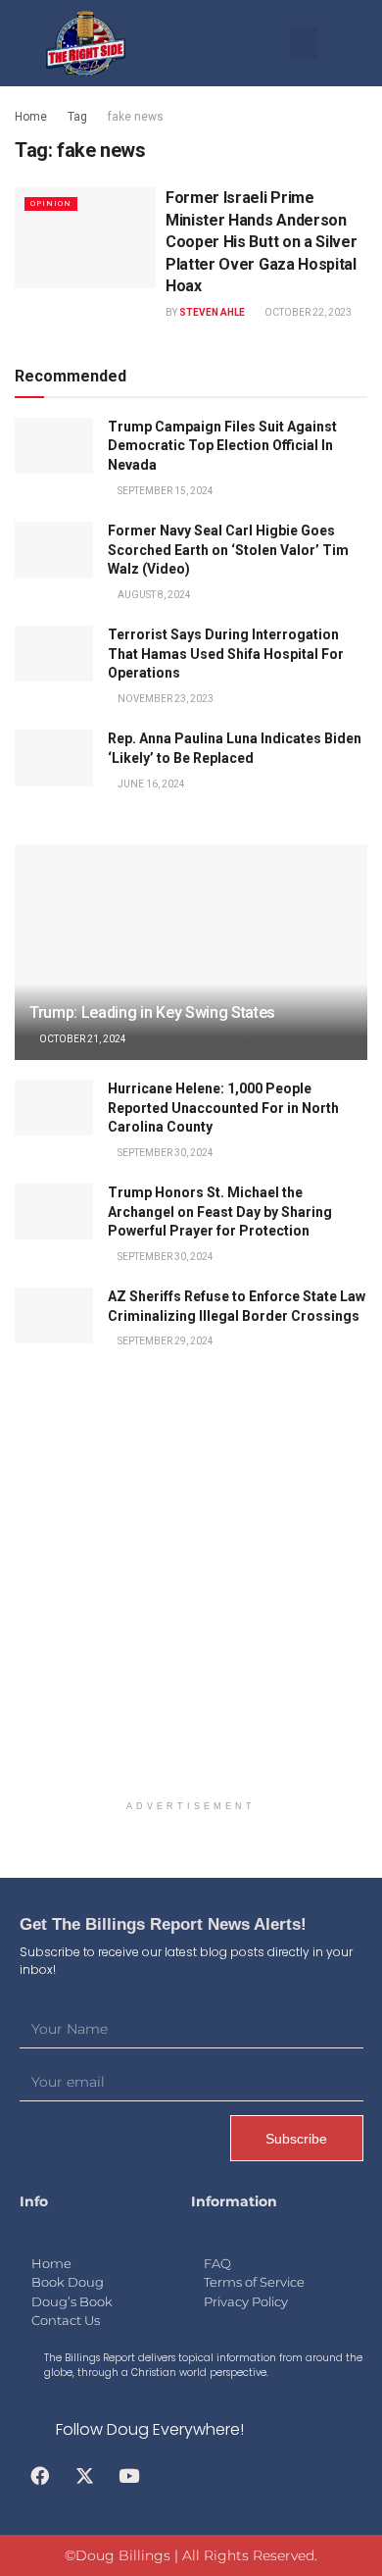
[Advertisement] (191, 1593)
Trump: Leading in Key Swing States (152, 1012)
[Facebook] (40, 2476)
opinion (51, 203)
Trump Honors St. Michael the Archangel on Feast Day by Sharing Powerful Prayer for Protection (220, 1212)
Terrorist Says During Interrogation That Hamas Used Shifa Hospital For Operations (226, 654)
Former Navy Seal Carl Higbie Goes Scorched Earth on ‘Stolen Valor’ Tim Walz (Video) (228, 550)
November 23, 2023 (165, 699)
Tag (77, 117)
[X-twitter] (84, 2476)
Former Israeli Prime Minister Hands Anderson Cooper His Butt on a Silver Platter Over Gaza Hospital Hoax (261, 242)
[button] (304, 43)
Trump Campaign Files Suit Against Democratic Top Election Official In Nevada (222, 446)
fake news (136, 117)
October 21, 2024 (82, 1039)
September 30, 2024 (165, 1153)
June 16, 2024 (150, 784)
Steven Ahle (212, 312)
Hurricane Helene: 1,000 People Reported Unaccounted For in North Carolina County (223, 1108)
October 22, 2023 (307, 312)
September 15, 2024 (165, 491)
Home (31, 117)
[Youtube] (129, 2476)
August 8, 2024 (153, 595)
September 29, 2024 (165, 1341)
